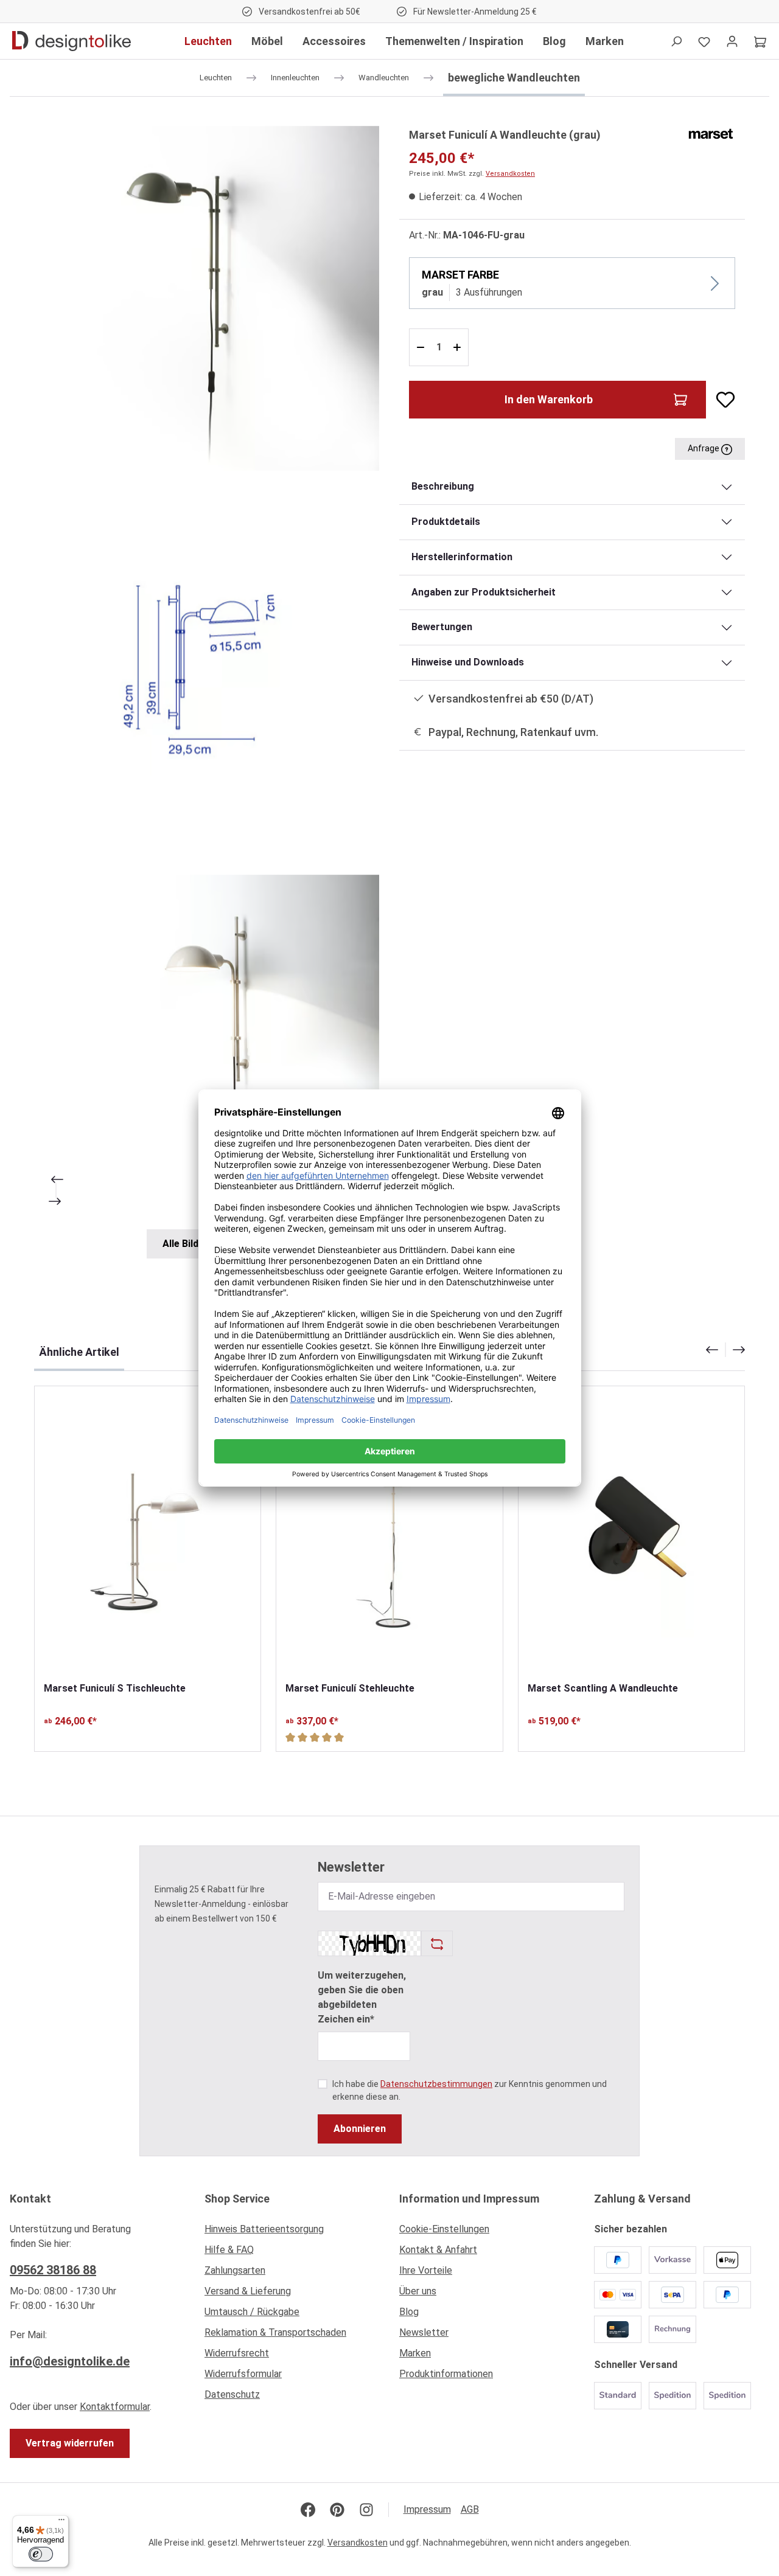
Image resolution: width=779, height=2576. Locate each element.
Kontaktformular (115, 2407)
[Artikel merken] (721, 400)
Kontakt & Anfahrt (438, 2250)
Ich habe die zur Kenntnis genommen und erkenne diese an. (470, 2090)
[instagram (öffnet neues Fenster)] (366, 2510)
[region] (207, 692)
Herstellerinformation (462, 557)
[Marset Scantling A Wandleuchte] (631, 1534)
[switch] (41, 2554)
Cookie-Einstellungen (444, 2229)
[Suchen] (676, 41)
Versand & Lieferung (248, 2291)
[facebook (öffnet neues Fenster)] (308, 2510)
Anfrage (704, 448)
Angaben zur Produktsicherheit (484, 592)
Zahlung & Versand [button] (642, 2199)
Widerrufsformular (243, 2374)
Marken (415, 2353)
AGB (470, 2509)
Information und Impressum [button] (469, 2199)
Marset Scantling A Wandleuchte (603, 1688)
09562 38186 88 (53, 2270)
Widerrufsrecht (237, 2353)
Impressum (427, 2509)
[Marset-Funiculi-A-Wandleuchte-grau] (207, 298)
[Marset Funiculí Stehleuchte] (389, 1534)
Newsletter (424, 2332)
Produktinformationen (446, 2374)
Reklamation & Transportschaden (275, 2332)
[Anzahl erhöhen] (459, 347)
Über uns (418, 2291)
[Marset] (711, 133)
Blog (409, 2312)
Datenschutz (232, 2394)
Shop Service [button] (237, 2199)
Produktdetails (446, 522)
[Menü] (61, 2522)
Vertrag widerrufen (70, 2443)
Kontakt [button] (30, 2199)
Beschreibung (443, 486)
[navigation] (725, 1350)
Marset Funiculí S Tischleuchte (115, 1688)
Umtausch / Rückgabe (252, 2312)
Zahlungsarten (235, 2270)
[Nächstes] (56, 1201)
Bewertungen (442, 627)
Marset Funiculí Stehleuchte (350, 1688)
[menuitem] (292, 2232)
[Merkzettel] (704, 41)
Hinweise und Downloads (468, 662)
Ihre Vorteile (426, 2270)
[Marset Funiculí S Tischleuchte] (148, 1534)
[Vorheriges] (56, 1179)
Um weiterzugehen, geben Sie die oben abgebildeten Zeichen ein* (362, 1997)
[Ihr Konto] (732, 41)
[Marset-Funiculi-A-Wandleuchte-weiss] (207, 1047)
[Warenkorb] (760, 41)
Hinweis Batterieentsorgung (264, 2229)
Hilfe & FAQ (229, 2250)
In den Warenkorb (549, 399)
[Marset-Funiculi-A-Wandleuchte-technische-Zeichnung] (207, 672)
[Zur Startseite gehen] (72, 41)
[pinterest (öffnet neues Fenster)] (337, 2510)
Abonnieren (360, 2129)
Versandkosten (510, 174)
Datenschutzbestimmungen (436, 2084)
